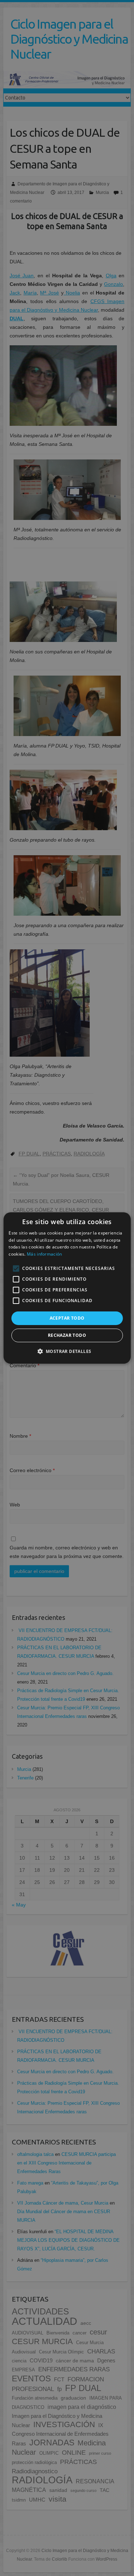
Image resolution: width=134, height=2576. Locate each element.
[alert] (67, 1288)
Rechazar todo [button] (67, 1335)
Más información (44, 1254)
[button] (67, 1351)
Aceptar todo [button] (67, 1318)
